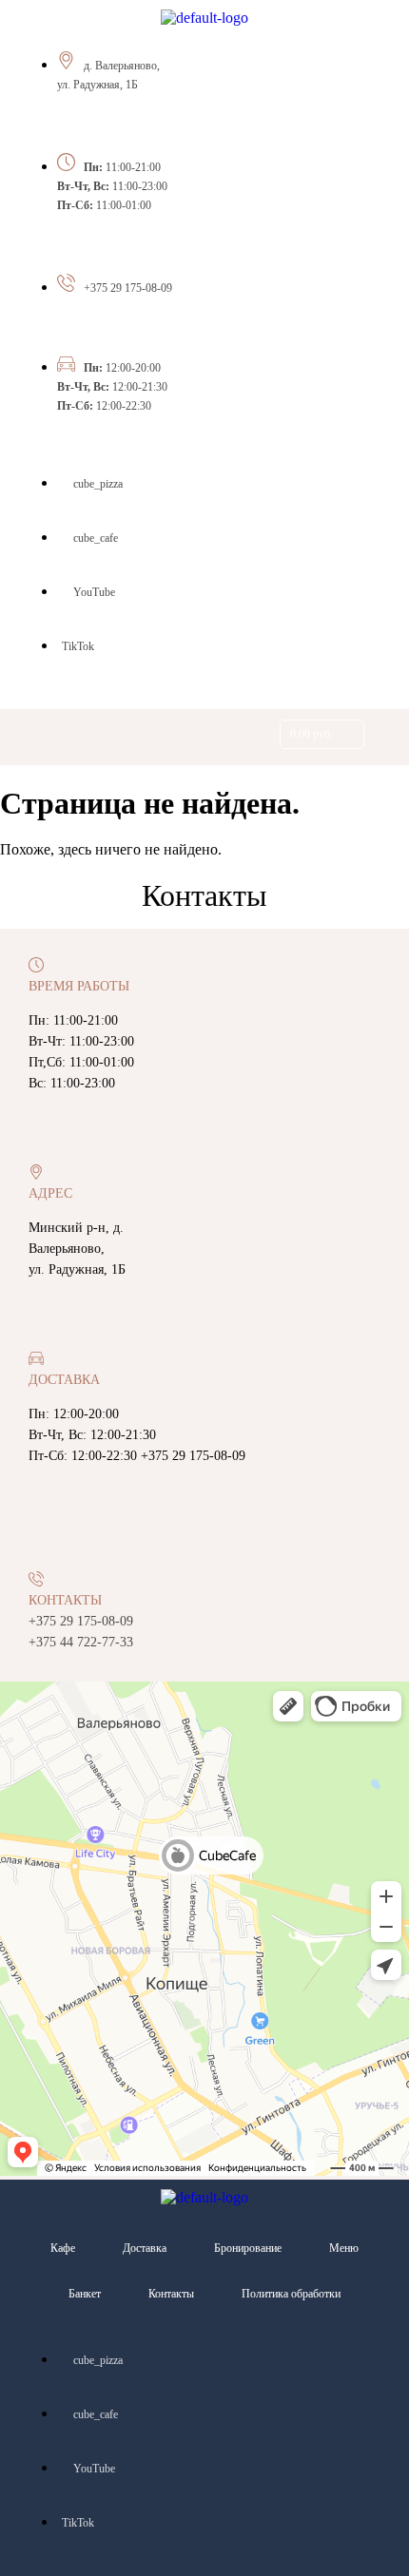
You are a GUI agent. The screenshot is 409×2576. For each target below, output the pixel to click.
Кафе (63, 2248)
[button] (78, 737)
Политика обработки (291, 2294)
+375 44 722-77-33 (81, 1642)
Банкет (85, 2294)
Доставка (145, 2248)
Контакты (171, 2294)
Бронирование (248, 2248)
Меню (344, 2248)
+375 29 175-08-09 (128, 288)
